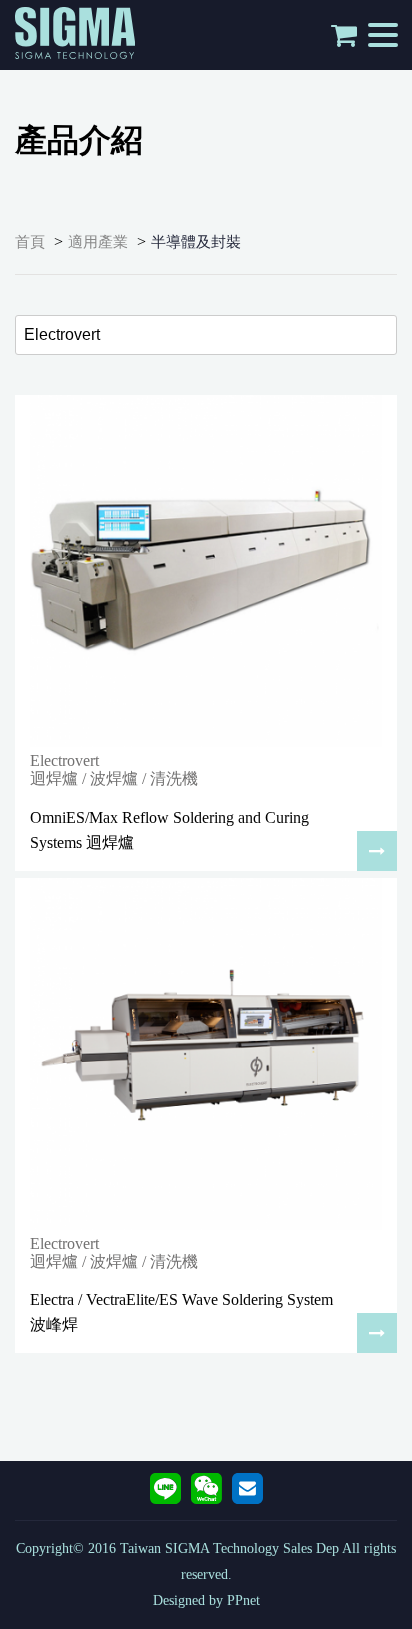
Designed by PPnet (206, 1600)
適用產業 (98, 242)
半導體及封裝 (196, 242)
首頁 (30, 242)
